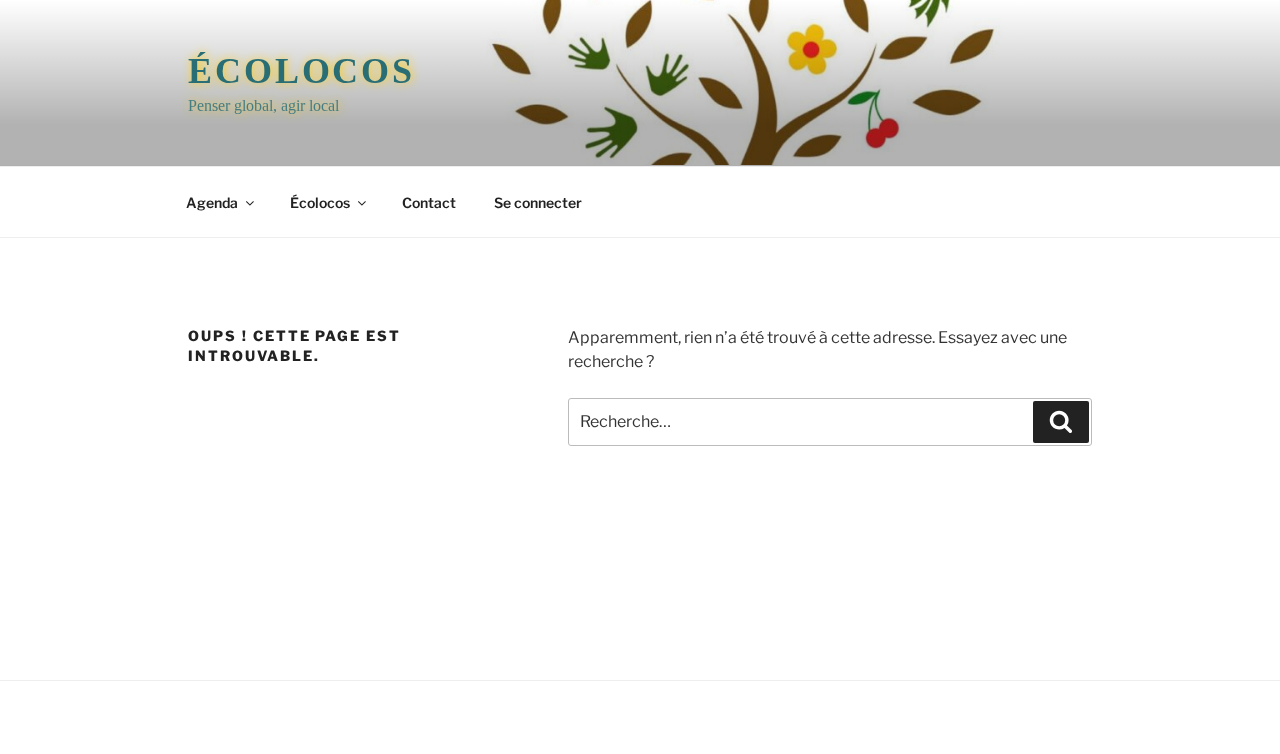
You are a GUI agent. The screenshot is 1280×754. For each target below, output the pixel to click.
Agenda (212, 202)
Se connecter (538, 202)
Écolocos (301, 71)
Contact (429, 202)
